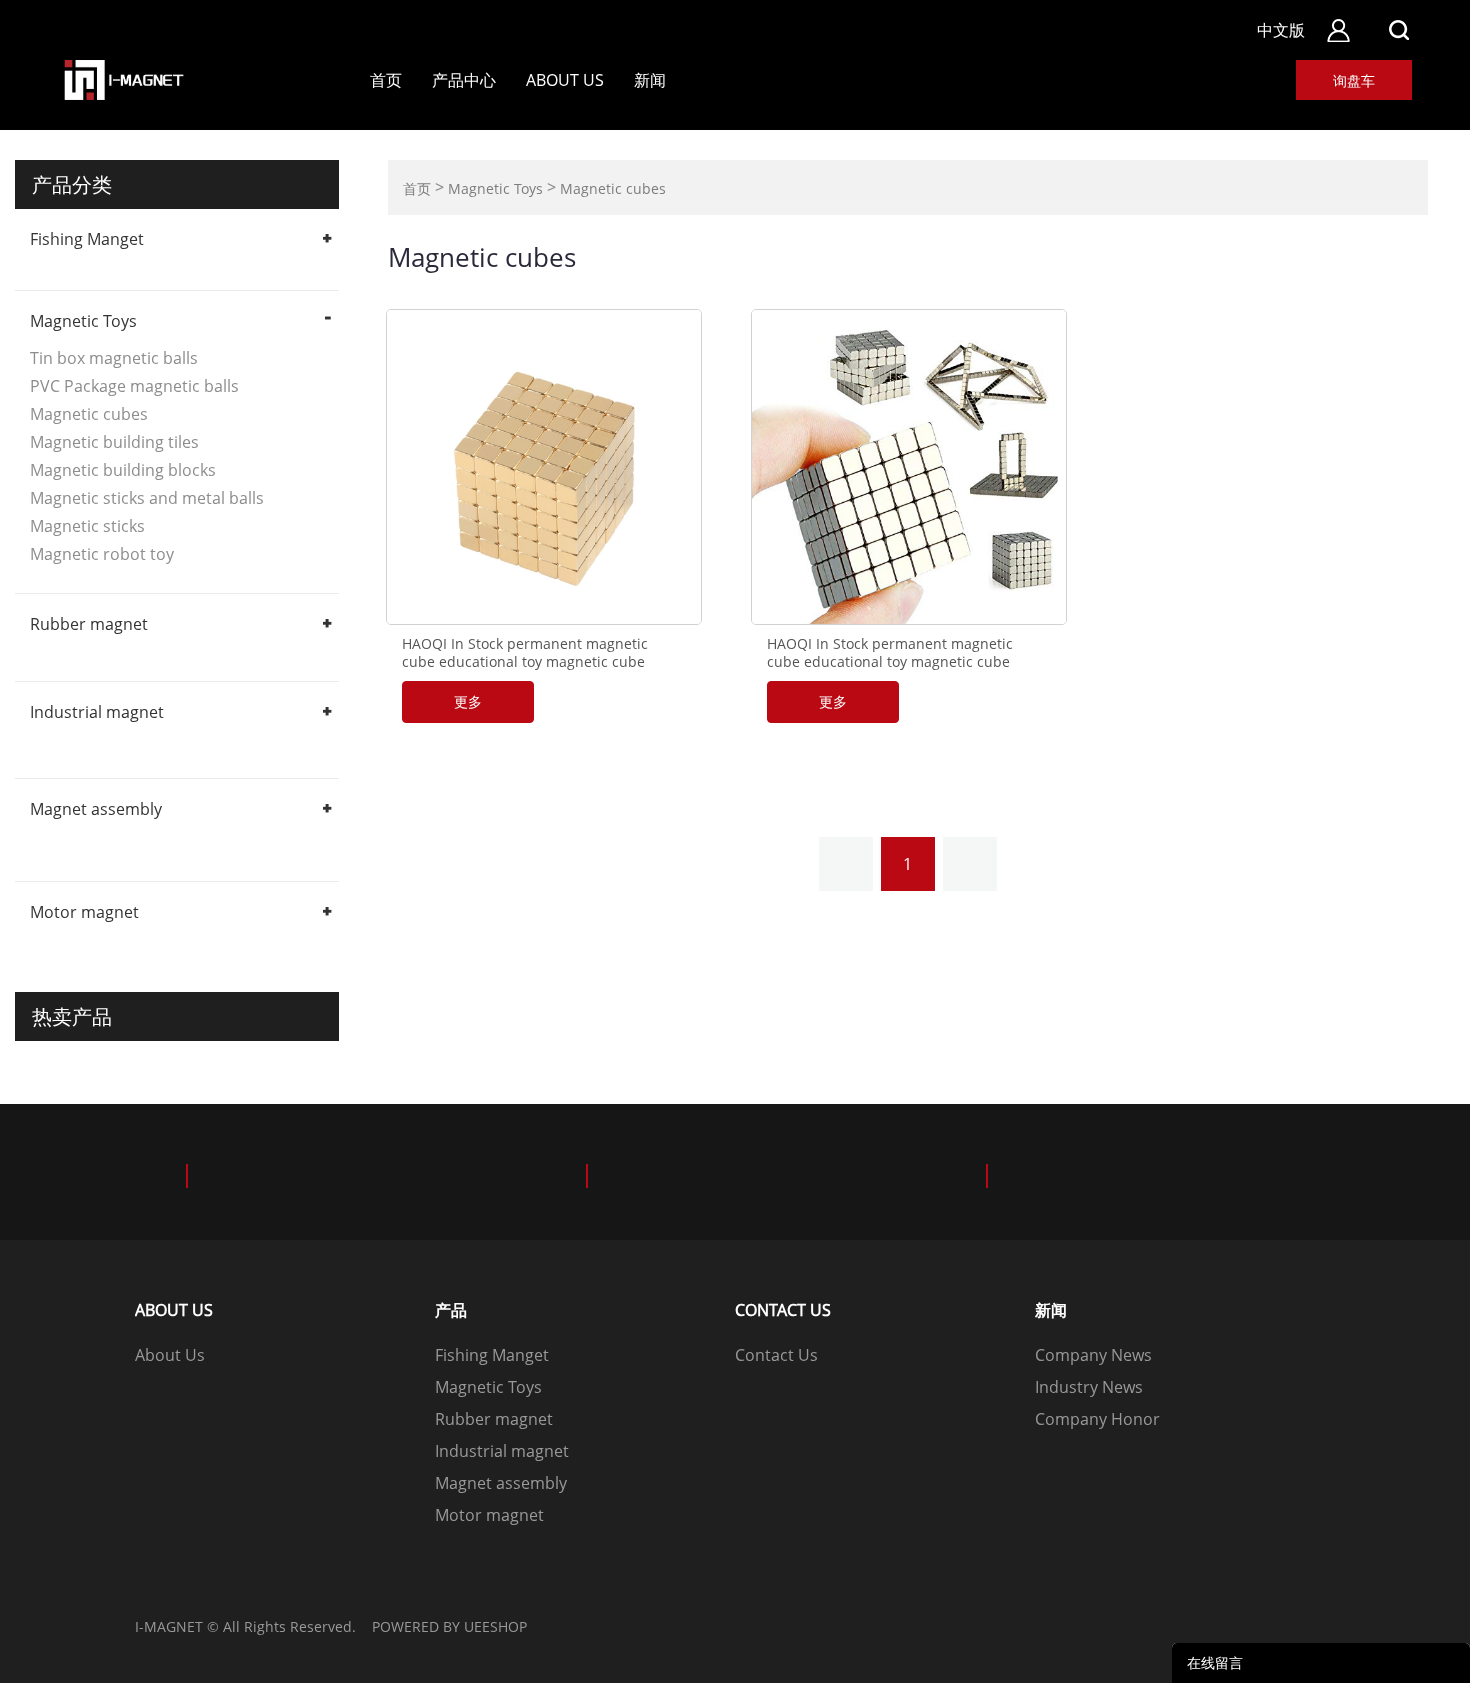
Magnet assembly (96, 809)
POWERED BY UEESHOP (449, 1626)
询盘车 (1354, 80)
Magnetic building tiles (114, 442)
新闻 (650, 80)
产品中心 (464, 80)
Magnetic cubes (89, 414)
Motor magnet (84, 912)
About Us (565, 80)
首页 (386, 80)
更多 (468, 701)
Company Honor (1097, 1419)
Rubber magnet (89, 624)
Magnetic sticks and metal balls (147, 498)
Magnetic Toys (83, 321)
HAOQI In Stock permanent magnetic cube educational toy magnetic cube (525, 653)
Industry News (1089, 1387)
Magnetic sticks (87, 526)
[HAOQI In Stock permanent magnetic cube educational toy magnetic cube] (544, 467)
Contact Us (776, 1355)
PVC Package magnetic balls (134, 386)
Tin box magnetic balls (114, 358)
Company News (1093, 1355)
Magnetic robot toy (102, 554)
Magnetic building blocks (123, 470)
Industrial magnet (97, 712)
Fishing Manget (87, 239)
